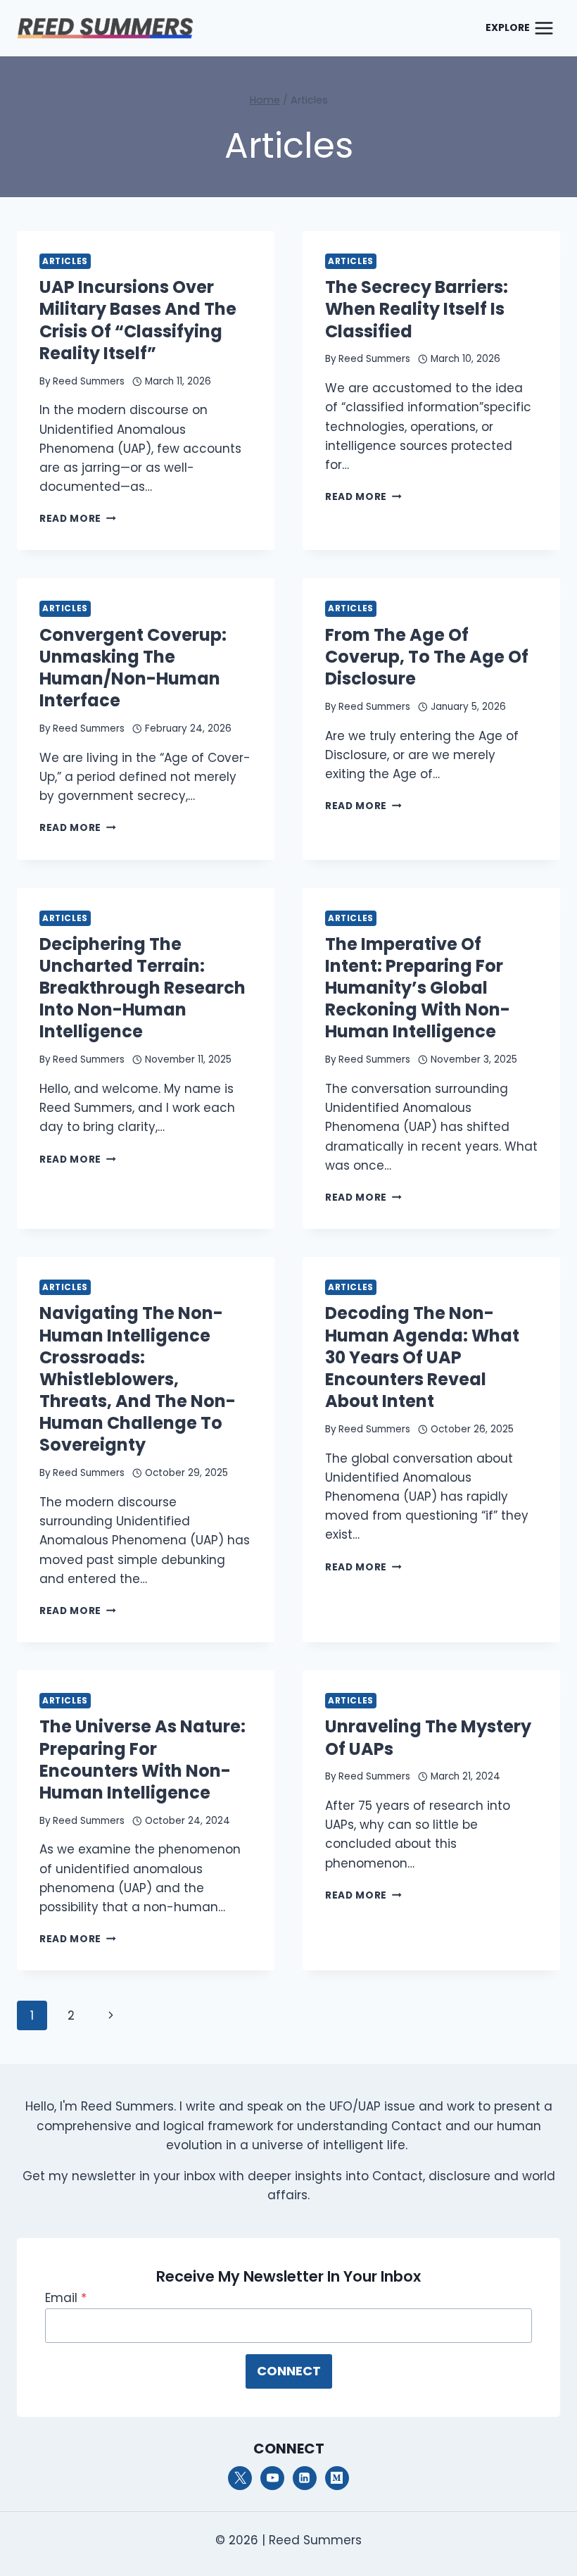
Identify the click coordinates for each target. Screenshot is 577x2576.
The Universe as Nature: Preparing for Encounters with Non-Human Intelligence (142, 1759)
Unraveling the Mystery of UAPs (428, 1737)
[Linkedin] (305, 2478)
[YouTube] (272, 2478)
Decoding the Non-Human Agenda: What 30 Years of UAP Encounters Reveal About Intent (422, 1357)
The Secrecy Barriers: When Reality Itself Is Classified (417, 309)
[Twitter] (240, 2478)
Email (66, 2298)
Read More (78, 519)
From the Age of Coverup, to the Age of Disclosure (427, 657)
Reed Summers (89, 381)
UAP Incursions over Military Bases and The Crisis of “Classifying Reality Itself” (138, 320)
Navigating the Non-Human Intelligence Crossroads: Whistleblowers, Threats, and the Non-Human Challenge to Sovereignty (138, 1379)
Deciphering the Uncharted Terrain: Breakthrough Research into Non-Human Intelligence (142, 988)
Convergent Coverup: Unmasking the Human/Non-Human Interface (133, 668)
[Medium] (337, 2478)
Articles (65, 261)
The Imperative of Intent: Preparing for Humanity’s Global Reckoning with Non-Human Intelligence (418, 988)
